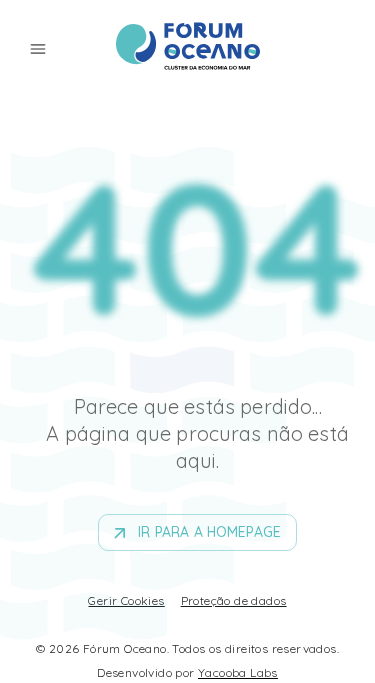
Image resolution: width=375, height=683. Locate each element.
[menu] (38, 49)
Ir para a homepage (209, 532)
